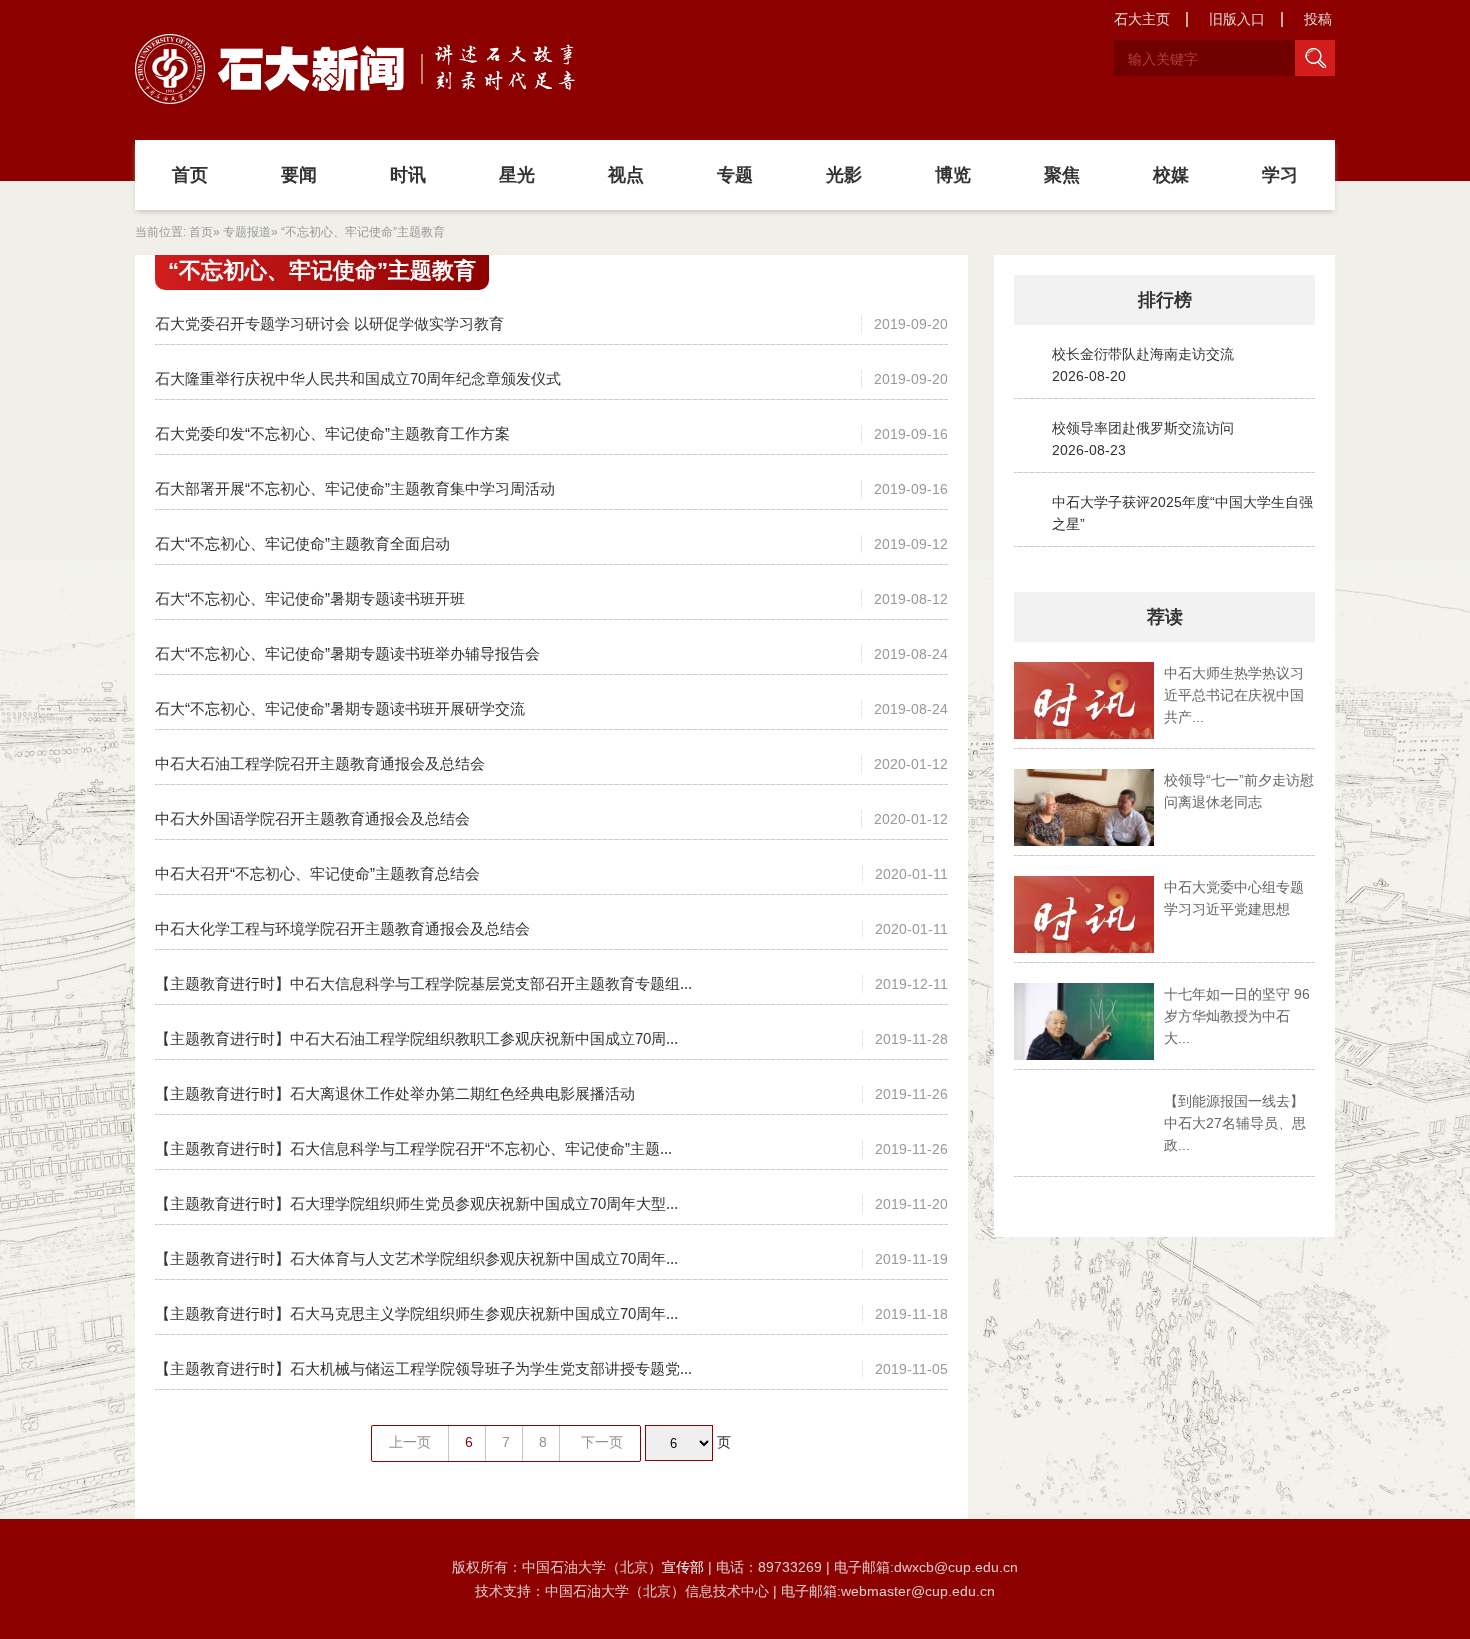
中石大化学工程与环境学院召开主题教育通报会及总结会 (342, 928)
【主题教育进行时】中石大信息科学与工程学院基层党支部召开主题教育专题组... (423, 983)
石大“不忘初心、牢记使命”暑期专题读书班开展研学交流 (340, 708)
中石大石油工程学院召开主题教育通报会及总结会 (320, 763)
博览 (953, 175)
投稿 (1318, 19)
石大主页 (1142, 19)
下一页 (602, 1442)
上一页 (410, 1442)
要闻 (299, 175)
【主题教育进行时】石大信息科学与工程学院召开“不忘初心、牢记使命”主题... (413, 1148)
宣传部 (685, 1567)
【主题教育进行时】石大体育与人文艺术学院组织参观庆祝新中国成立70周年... (416, 1258)
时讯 (408, 175)
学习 (1280, 175)
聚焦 (1062, 175)
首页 (190, 175)
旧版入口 (1237, 19)
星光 (517, 175)
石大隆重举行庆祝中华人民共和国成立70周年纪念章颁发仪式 (358, 378)
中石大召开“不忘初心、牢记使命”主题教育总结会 (317, 873)
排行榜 (1165, 300)
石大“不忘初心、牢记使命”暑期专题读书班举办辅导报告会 (347, 653)
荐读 (1165, 617)
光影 (844, 175)
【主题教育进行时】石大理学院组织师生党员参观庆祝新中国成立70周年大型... (416, 1203)
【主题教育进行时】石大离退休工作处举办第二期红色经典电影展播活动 (395, 1093)
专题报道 (247, 232)
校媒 (1171, 175)
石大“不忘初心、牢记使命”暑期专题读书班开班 (310, 598)
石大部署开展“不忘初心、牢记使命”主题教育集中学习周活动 (355, 488)
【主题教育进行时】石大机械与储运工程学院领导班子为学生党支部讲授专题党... (423, 1368)
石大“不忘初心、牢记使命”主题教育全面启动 (302, 543)
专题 (735, 175)
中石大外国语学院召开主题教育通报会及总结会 (312, 818)
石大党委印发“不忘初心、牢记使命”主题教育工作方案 (332, 433)
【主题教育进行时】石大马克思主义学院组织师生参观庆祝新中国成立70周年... (416, 1313)
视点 (626, 175)
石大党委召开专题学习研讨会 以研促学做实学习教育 (329, 323)
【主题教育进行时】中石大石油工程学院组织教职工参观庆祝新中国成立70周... (416, 1038)
